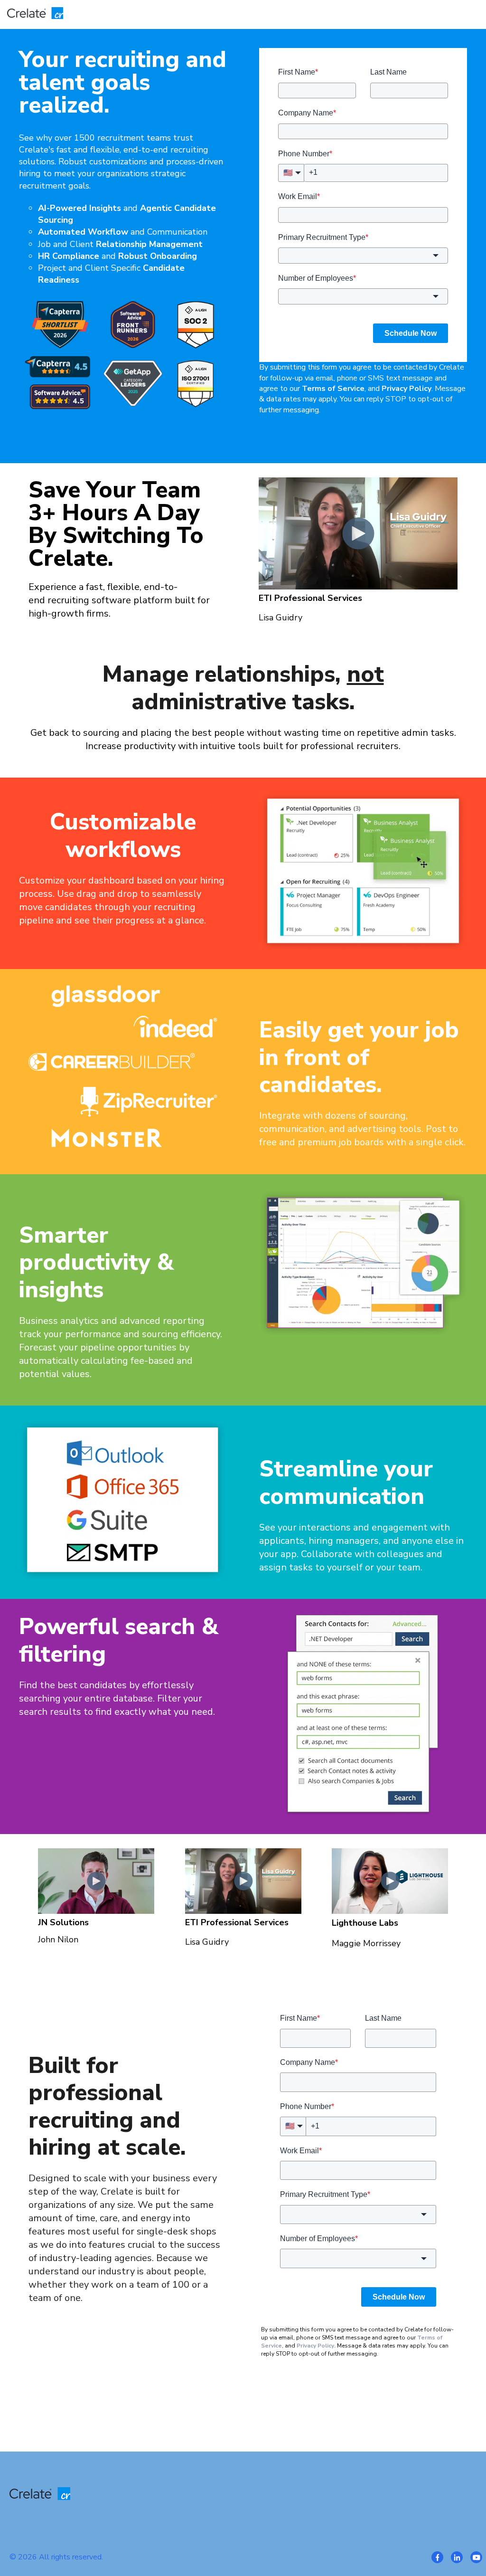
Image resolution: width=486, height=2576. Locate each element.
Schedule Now (411, 333)
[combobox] (363, 255)
